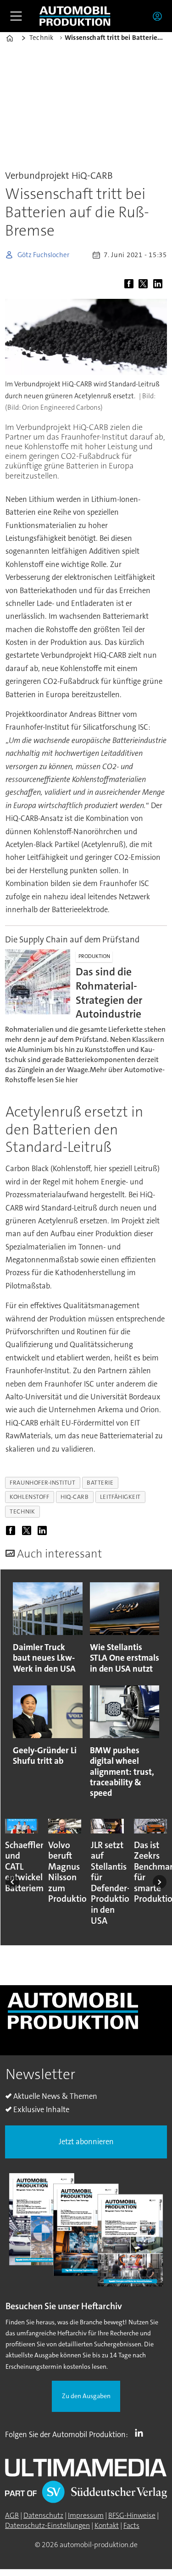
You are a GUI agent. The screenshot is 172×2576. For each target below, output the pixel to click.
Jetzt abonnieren (86, 2142)
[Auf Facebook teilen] (130, 284)
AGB (12, 2515)
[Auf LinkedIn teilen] (159, 284)
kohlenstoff (29, 1497)
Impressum (86, 2515)
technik (22, 1511)
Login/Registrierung (160, 16)
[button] (12, 1882)
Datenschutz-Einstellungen (47, 2526)
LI (141, 2433)
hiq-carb (75, 1497)
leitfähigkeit (120, 1497)
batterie (100, 1483)
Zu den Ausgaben (86, 2396)
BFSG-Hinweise (132, 2515)
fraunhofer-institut (42, 1483)
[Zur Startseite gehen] (75, 16)
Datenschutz (43, 2515)
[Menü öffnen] (16, 16)
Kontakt (107, 2526)
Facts (131, 2526)
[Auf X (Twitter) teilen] (145, 284)
